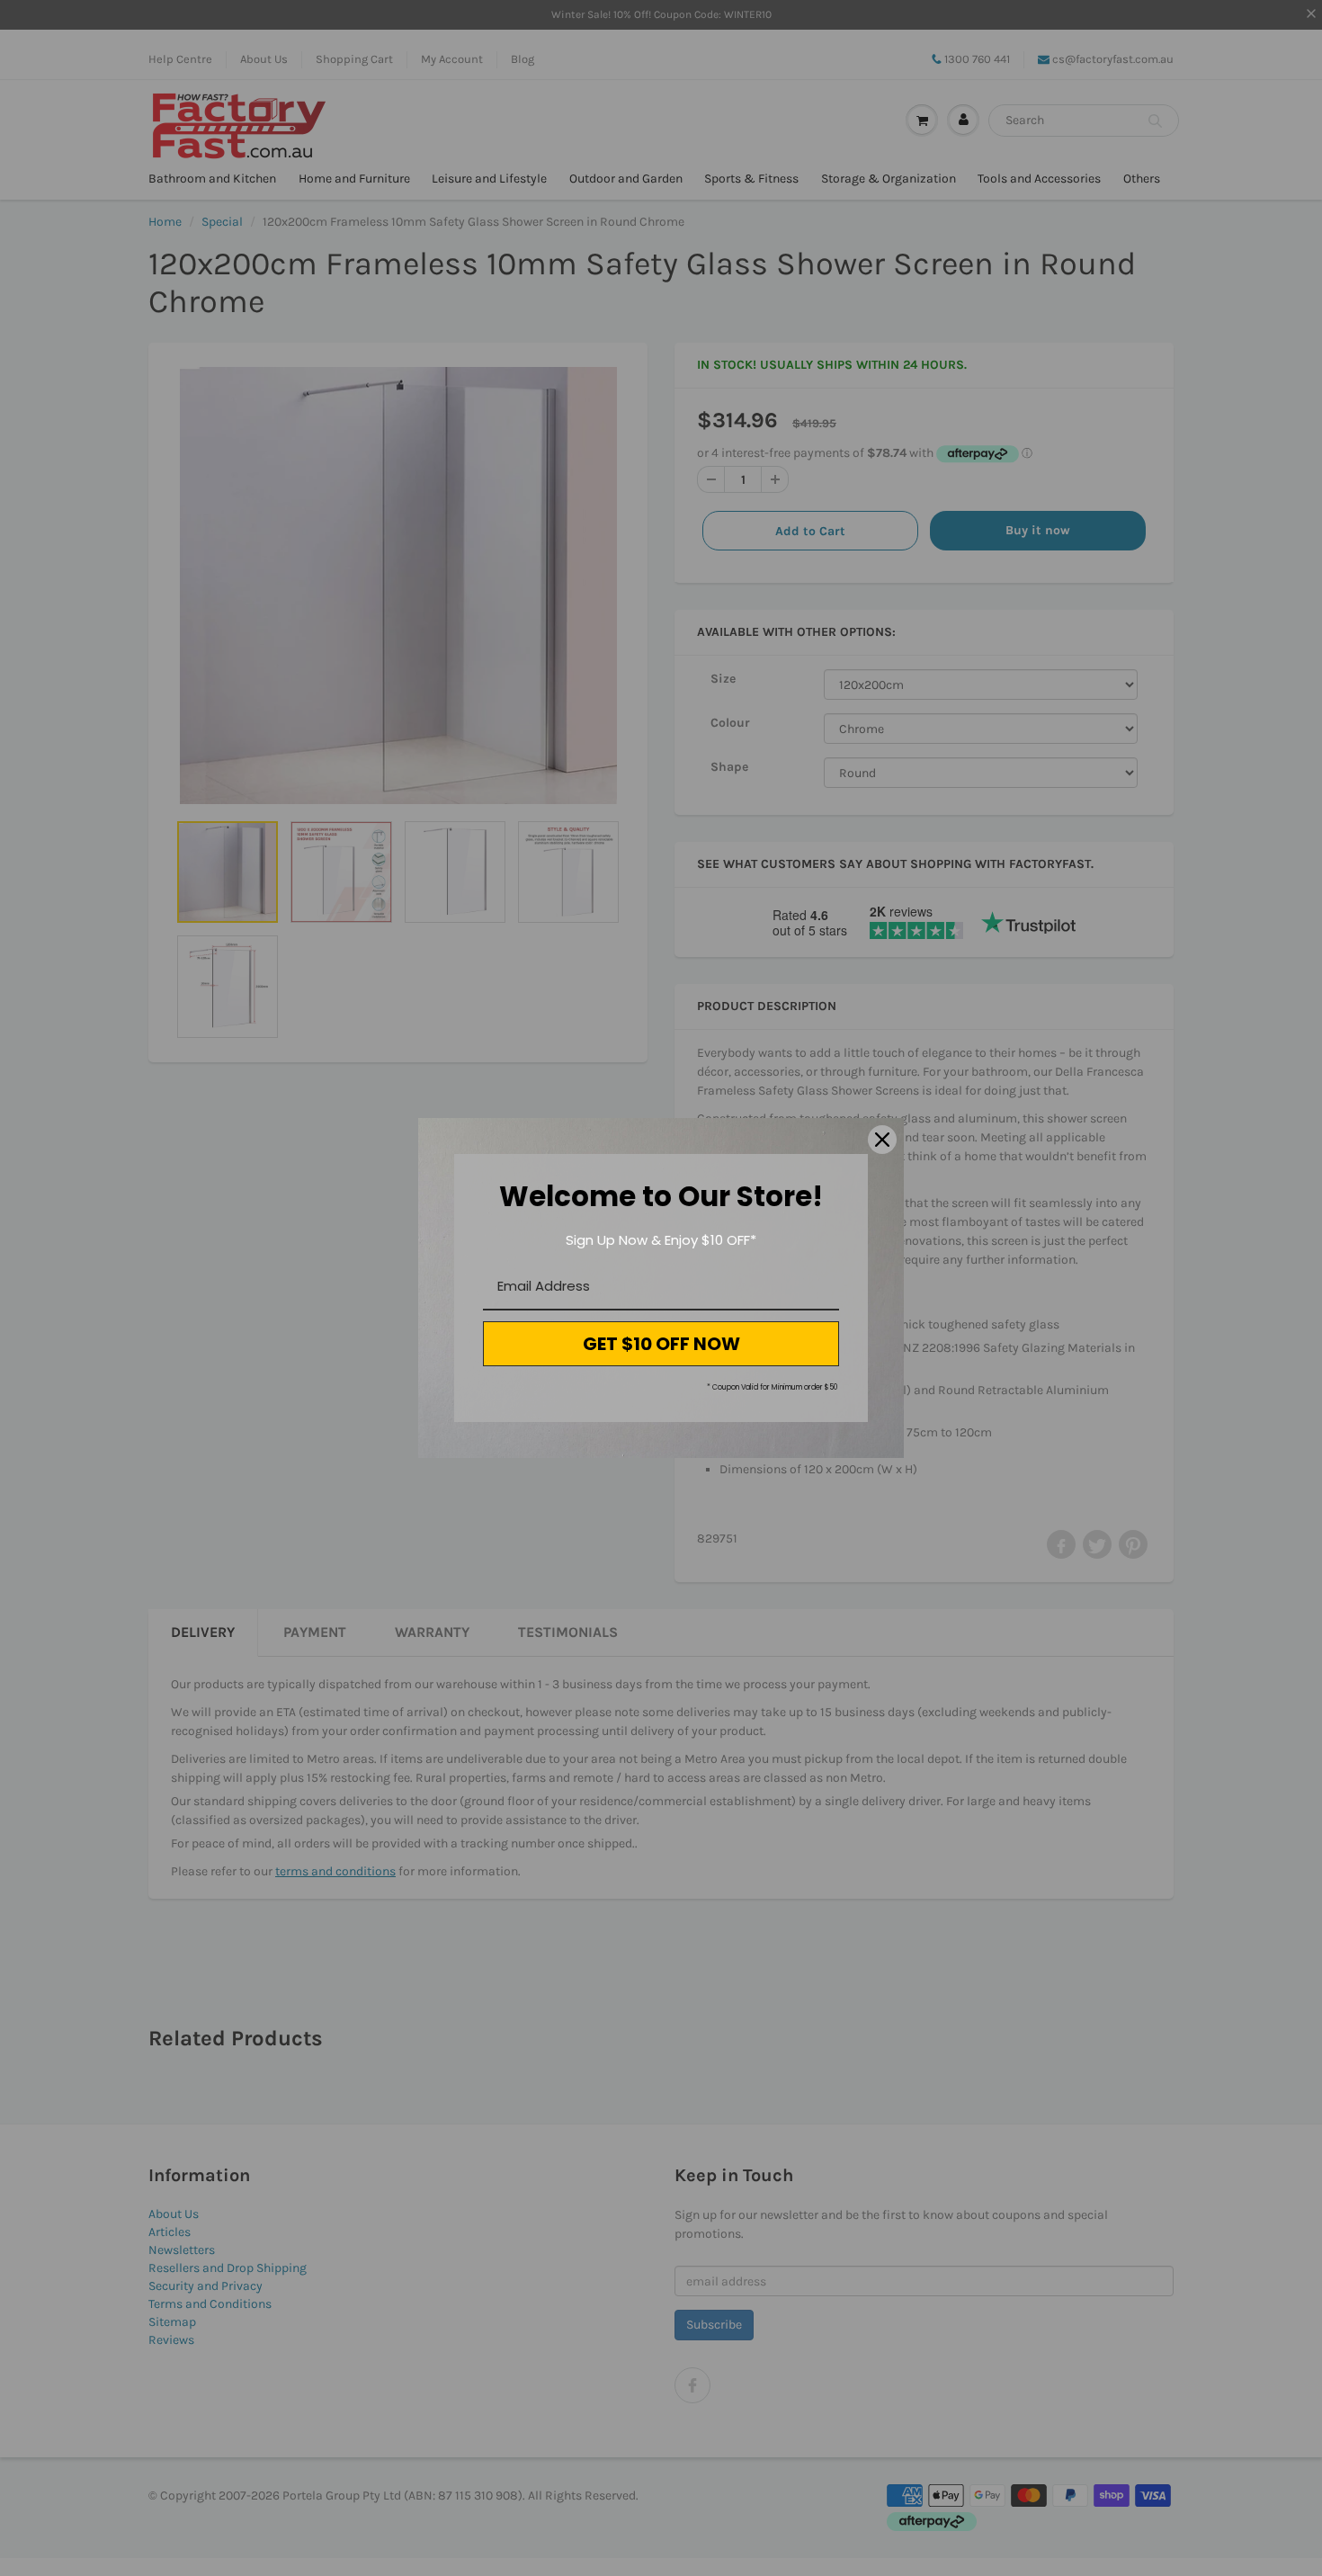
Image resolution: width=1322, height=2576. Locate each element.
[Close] (882, 1140)
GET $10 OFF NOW (661, 1344)
